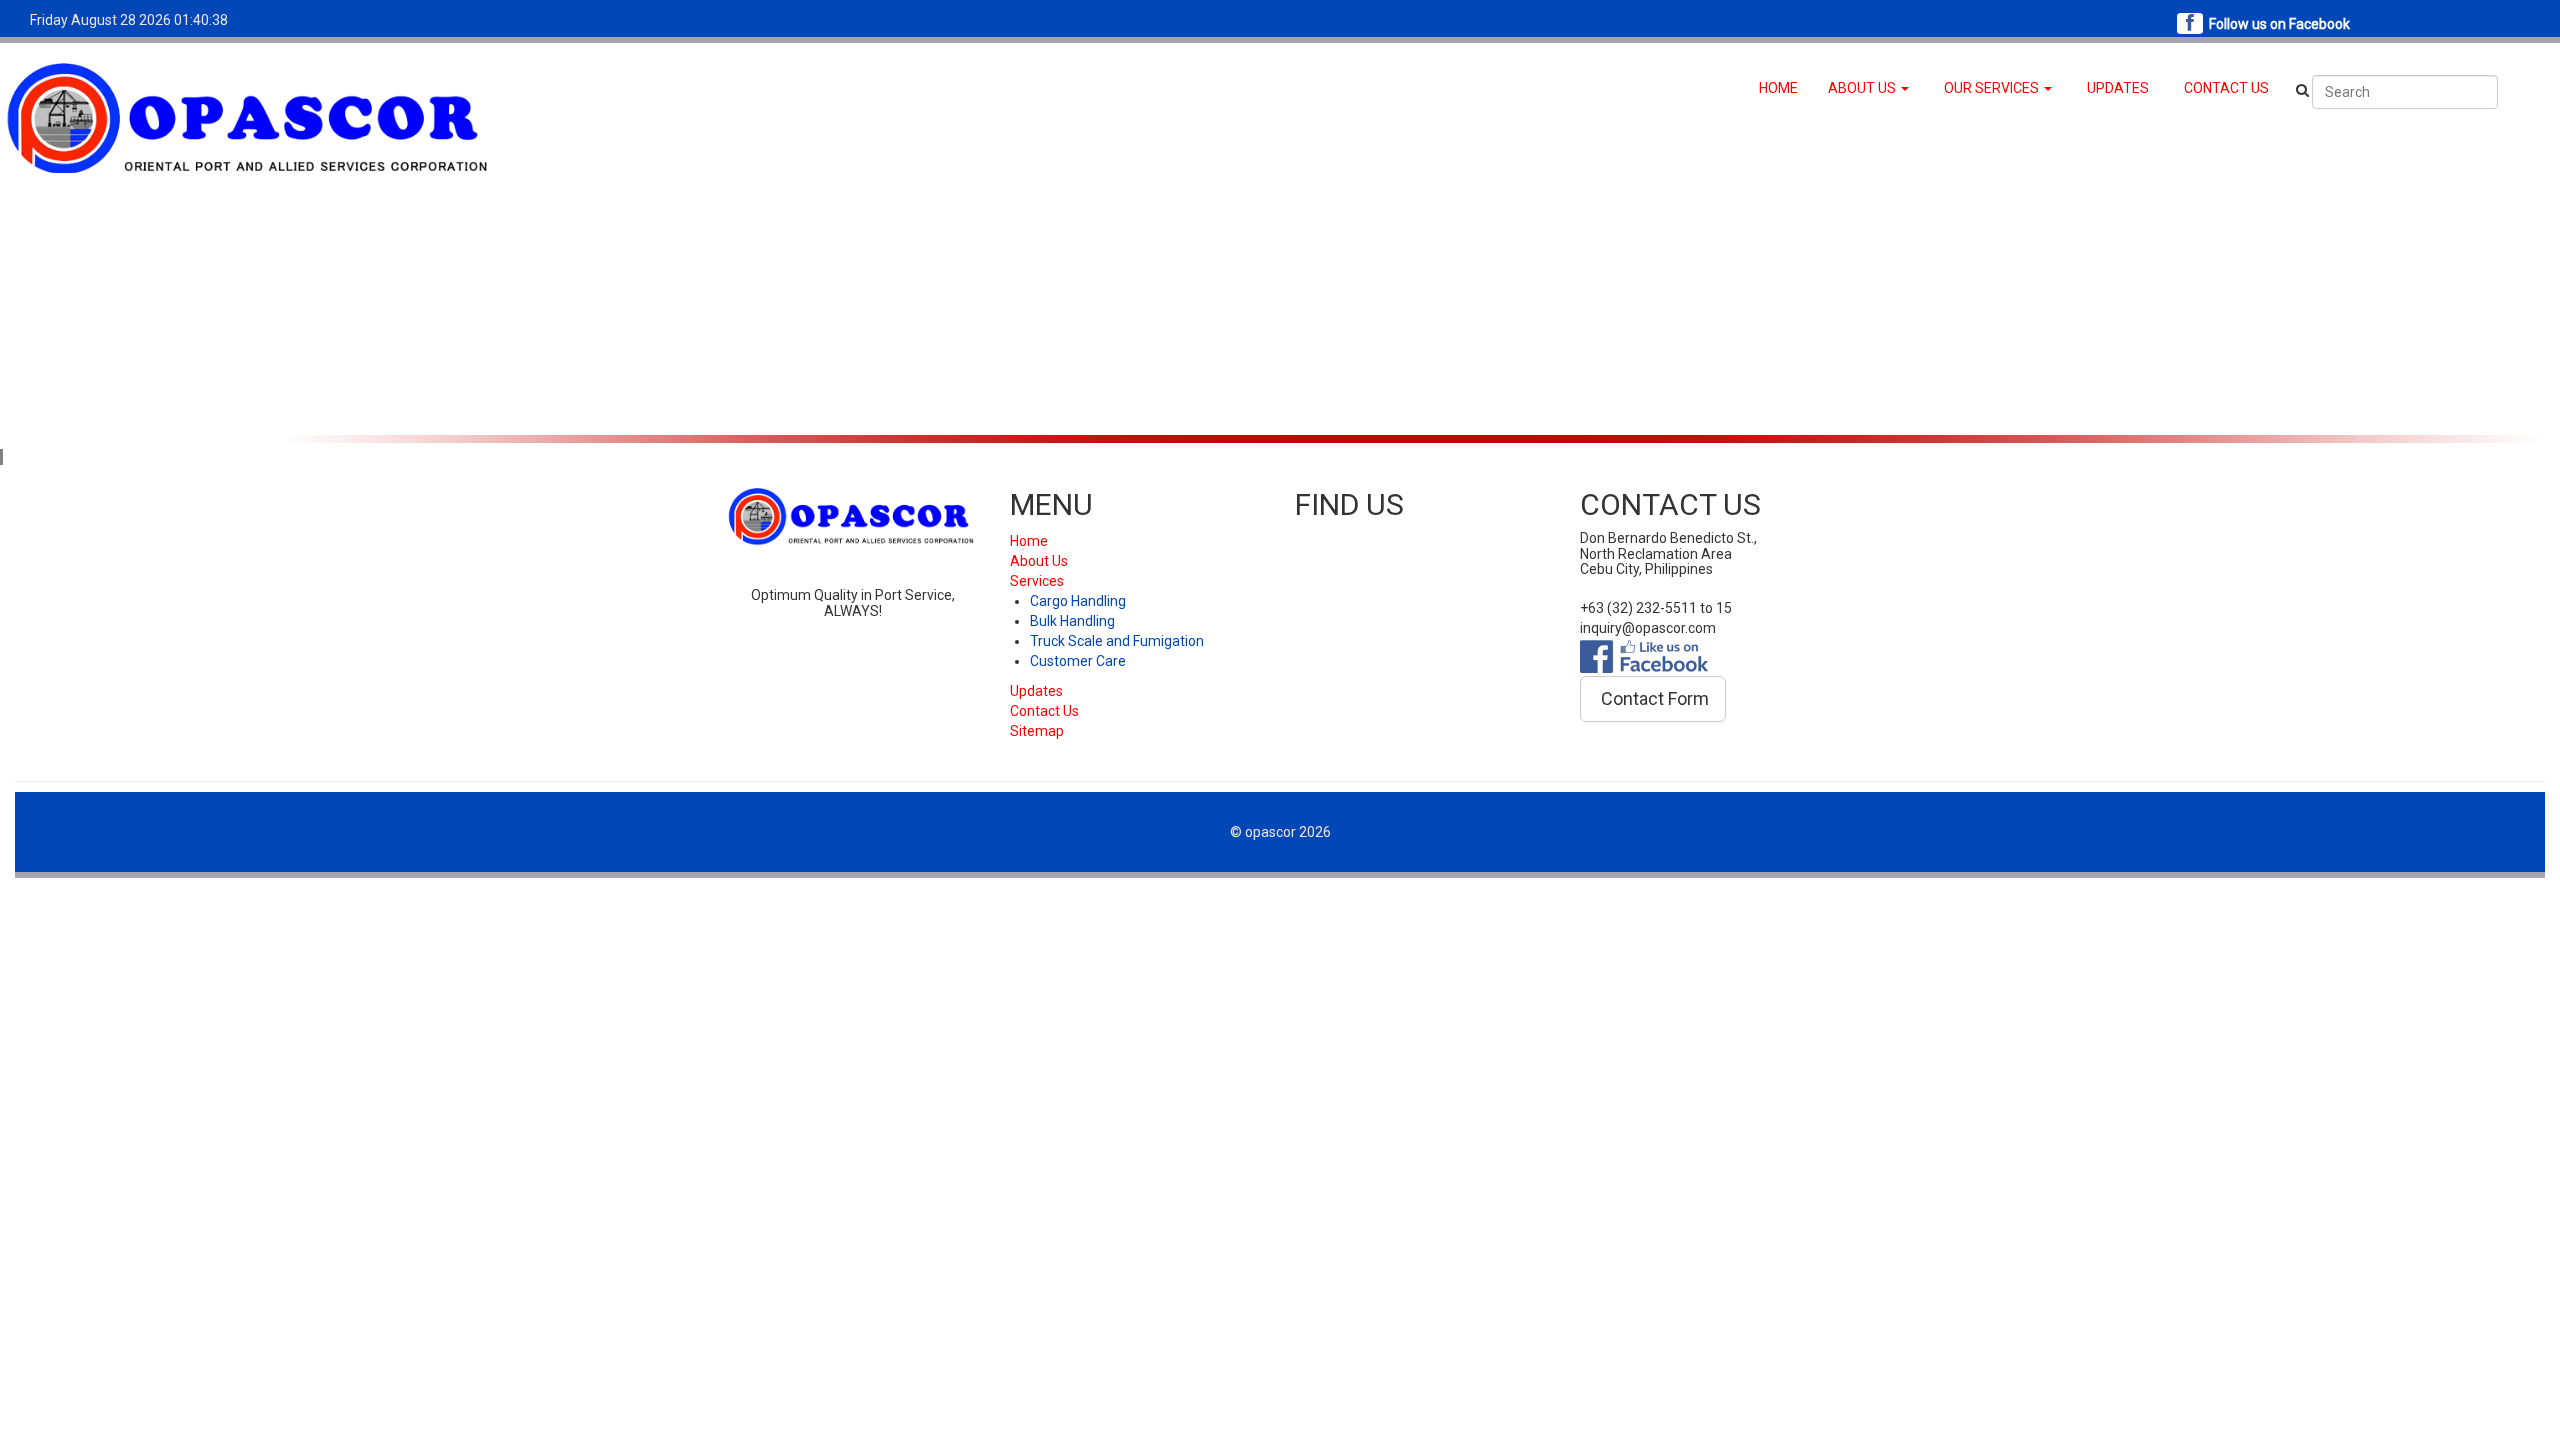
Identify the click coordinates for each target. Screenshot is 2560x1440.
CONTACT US (2226, 88)
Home (1029, 541)
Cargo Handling (1078, 601)
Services (1037, 581)
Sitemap (1037, 731)
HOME (1778, 88)
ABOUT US (1863, 88)
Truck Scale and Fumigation (1117, 641)
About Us (1039, 561)
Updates (1036, 691)
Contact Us (1044, 711)
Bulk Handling (1072, 621)
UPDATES (2118, 88)
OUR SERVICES (1993, 88)
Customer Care (1078, 661)
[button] (1653, 699)
